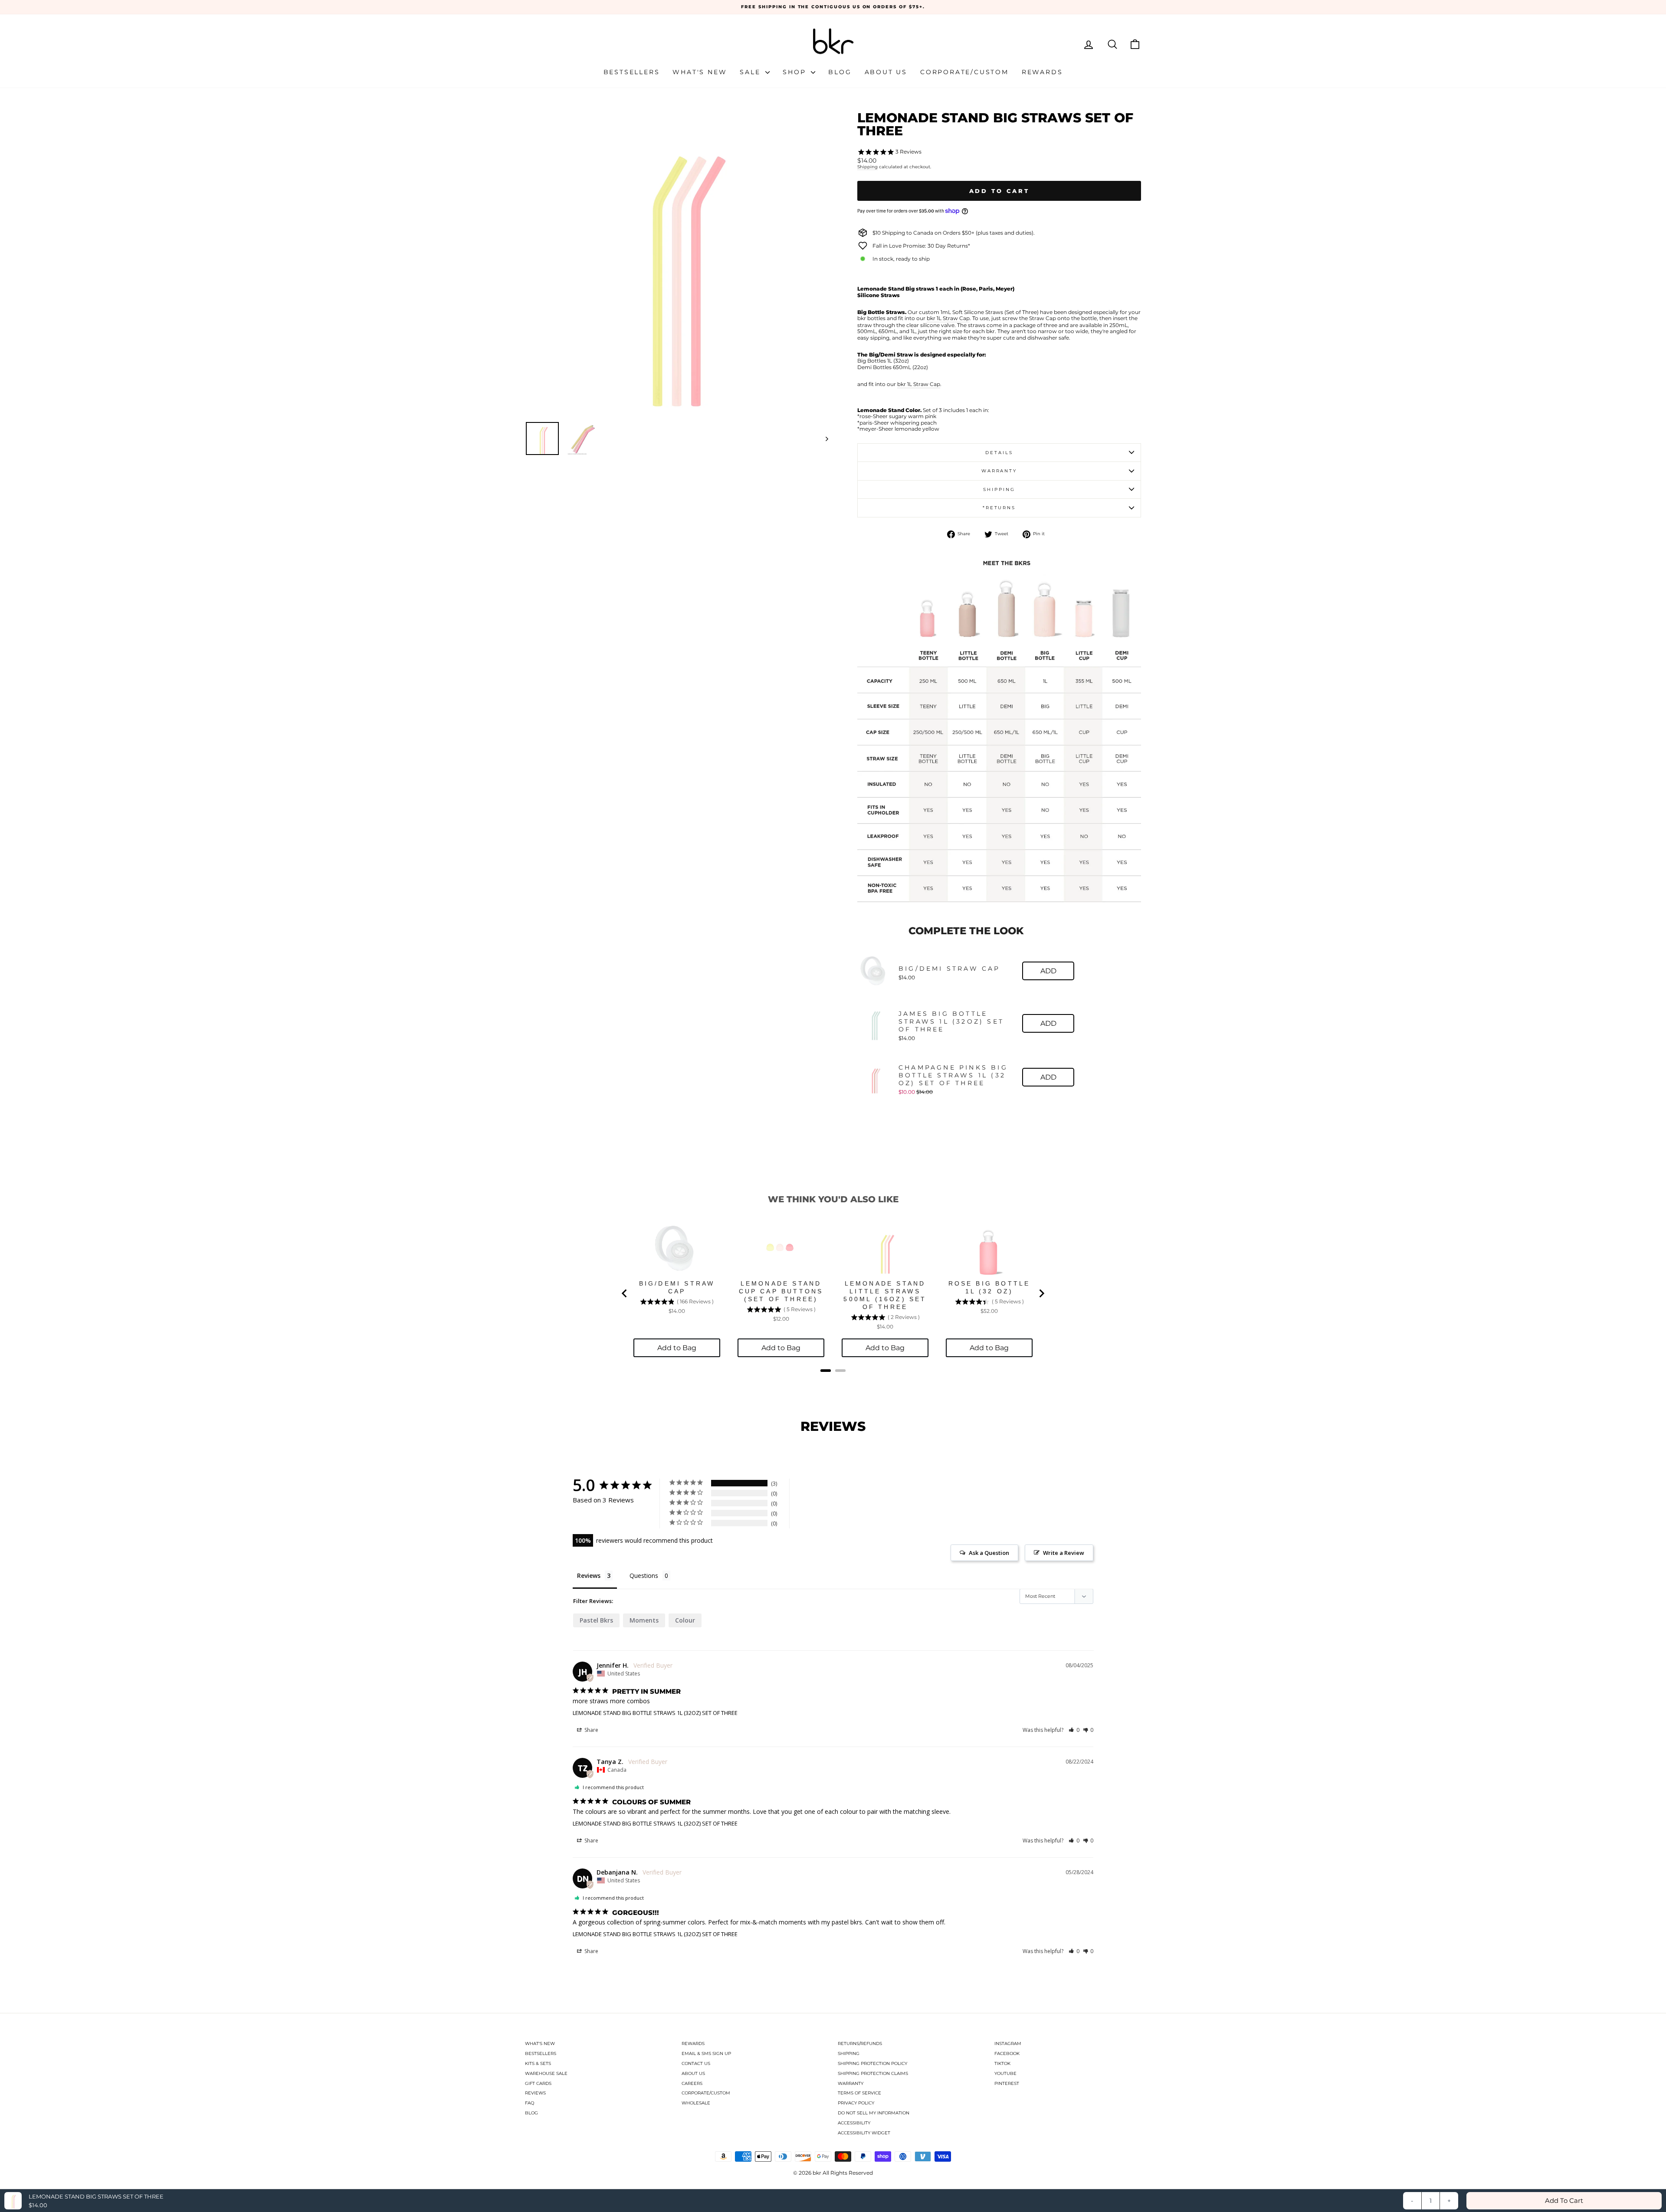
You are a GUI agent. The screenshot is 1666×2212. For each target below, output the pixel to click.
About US (886, 72)
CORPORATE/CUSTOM (706, 2093)
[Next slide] (1041, 1293)
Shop (796, 72)
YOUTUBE (1005, 2073)
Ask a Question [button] (989, 1553)
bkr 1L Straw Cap (948, 318)
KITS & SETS (538, 2063)
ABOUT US (693, 2073)
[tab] (826, 1371)
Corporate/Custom (964, 72)
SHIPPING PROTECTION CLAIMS (873, 2073)
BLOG (531, 2113)
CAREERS (692, 2083)
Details (999, 453)
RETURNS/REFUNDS (860, 2043)
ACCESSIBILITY (854, 2123)
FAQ (530, 2103)
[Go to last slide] (625, 1293)
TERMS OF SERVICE (859, 2093)
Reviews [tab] (589, 1576)
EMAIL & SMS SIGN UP (706, 2053)
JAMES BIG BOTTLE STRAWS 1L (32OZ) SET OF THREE (951, 1021)
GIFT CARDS (538, 2083)
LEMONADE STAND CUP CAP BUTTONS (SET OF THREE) (781, 1291)
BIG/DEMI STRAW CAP (949, 969)
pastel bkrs (596, 1620)
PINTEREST (1007, 2083)
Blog (840, 72)
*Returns (999, 508)
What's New (700, 72)
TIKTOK (1002, 2063)
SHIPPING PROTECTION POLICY (872, 2063)
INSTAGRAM (1008, 2043)
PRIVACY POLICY (856, 2103)
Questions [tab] (644, 1576)
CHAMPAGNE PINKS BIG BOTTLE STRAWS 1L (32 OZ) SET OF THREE (953, 1075)
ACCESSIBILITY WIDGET (864, 2133)
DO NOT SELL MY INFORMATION (874, 2113)
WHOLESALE (696, 2103)
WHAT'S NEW (540, 2043)
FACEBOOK (1007, 2053)
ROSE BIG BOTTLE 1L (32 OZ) (989, 1287)
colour (685, 1620)
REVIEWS (535, 2093)
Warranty (999, 471)
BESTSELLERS (541, 2053)
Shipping (867, 167)
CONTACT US (696, 2063)
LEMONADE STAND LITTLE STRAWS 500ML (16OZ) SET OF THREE (885, 1295)
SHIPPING (849, 2053)
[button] (1074, 1730)
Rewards (1042, 72)
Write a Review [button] (1064, 1553)
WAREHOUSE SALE (546, 2073)
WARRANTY (851, 2083)
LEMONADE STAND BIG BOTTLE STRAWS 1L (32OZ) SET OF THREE (655, 1713)
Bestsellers (632, 72)
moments (644, 1620)
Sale (751, 72)
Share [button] (591, 1730)
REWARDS (693, 2043)
